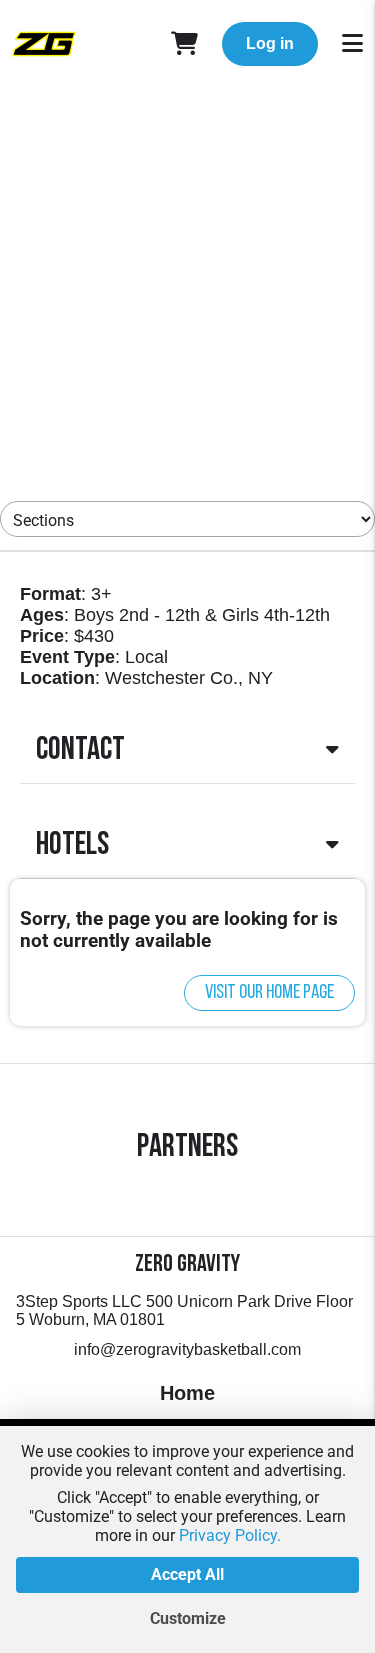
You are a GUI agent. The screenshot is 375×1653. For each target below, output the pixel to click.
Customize (188, 1618)
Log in (270, 43)
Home (187, 1393)
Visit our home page (269, 993)
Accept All (187, 1574)
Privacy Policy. (230, 1535)
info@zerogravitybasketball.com (187, 1349)
